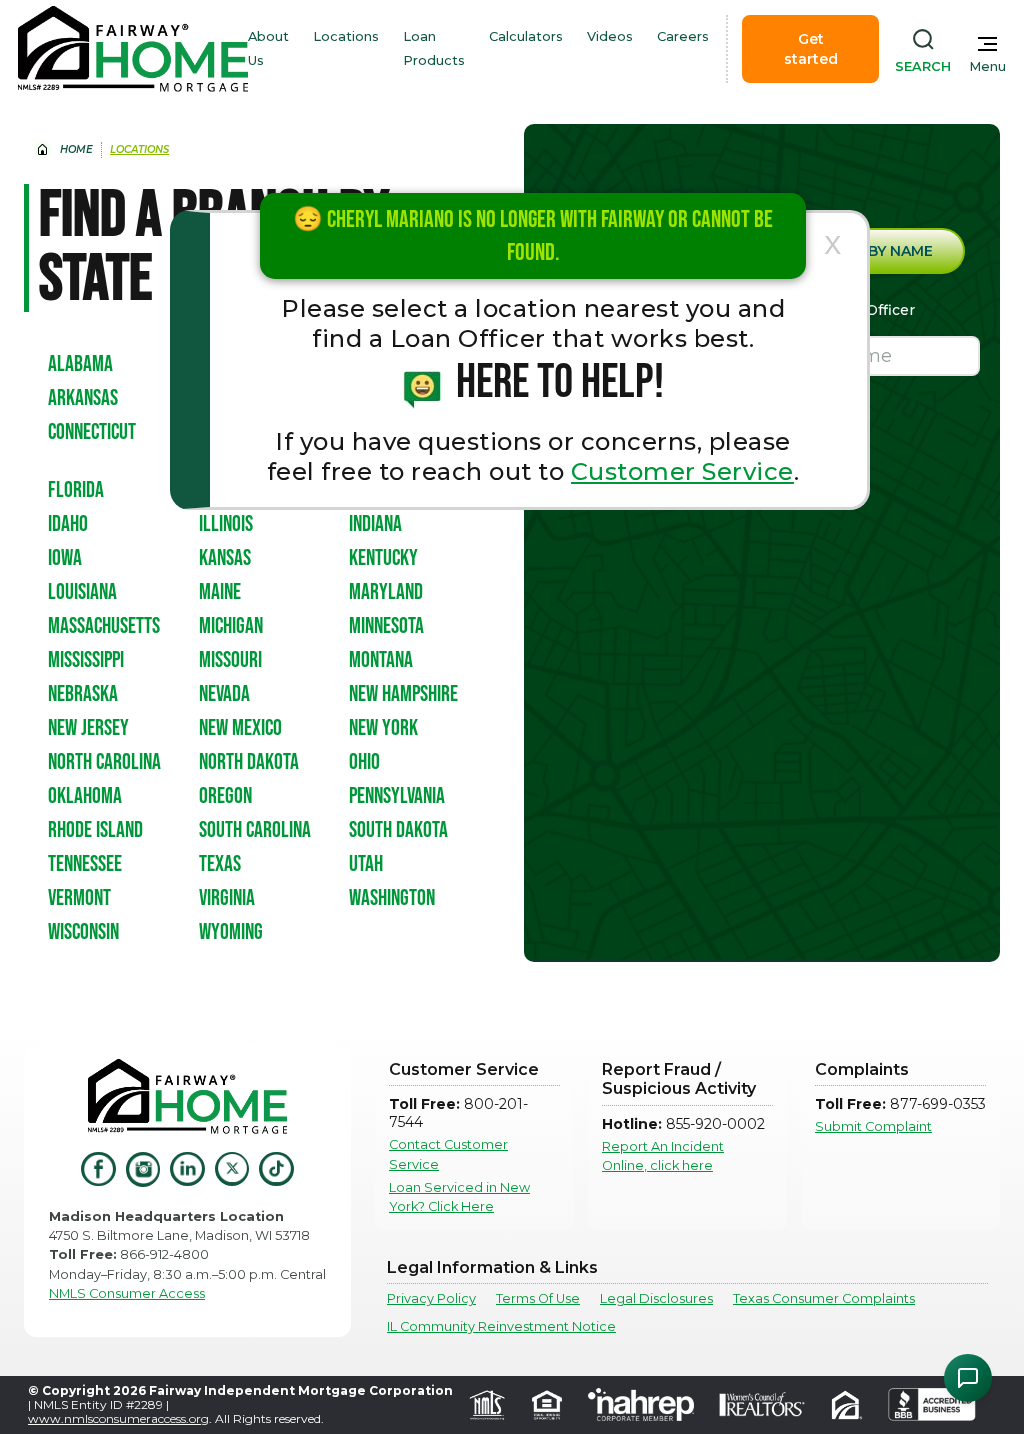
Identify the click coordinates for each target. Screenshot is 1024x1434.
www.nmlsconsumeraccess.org (118, 1418)
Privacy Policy (431, 1298)
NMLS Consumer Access (127, 1293)
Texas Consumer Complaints (824, 1298)
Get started (811, 49)
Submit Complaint (873, 1126)
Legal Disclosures (656, 1298)
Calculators (526, 36)
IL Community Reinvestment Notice (501, 1326)
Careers (683, 36)
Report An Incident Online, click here (663, 1156)
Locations (346, 36)
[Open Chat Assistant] (968, 1378)
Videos (610, 36)
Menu (987, 66)
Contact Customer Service (448, 1154)
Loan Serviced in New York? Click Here (459, 1197)
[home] (133, 49)
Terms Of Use (538, 1298)
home (76, 149)
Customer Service (682, 471)
